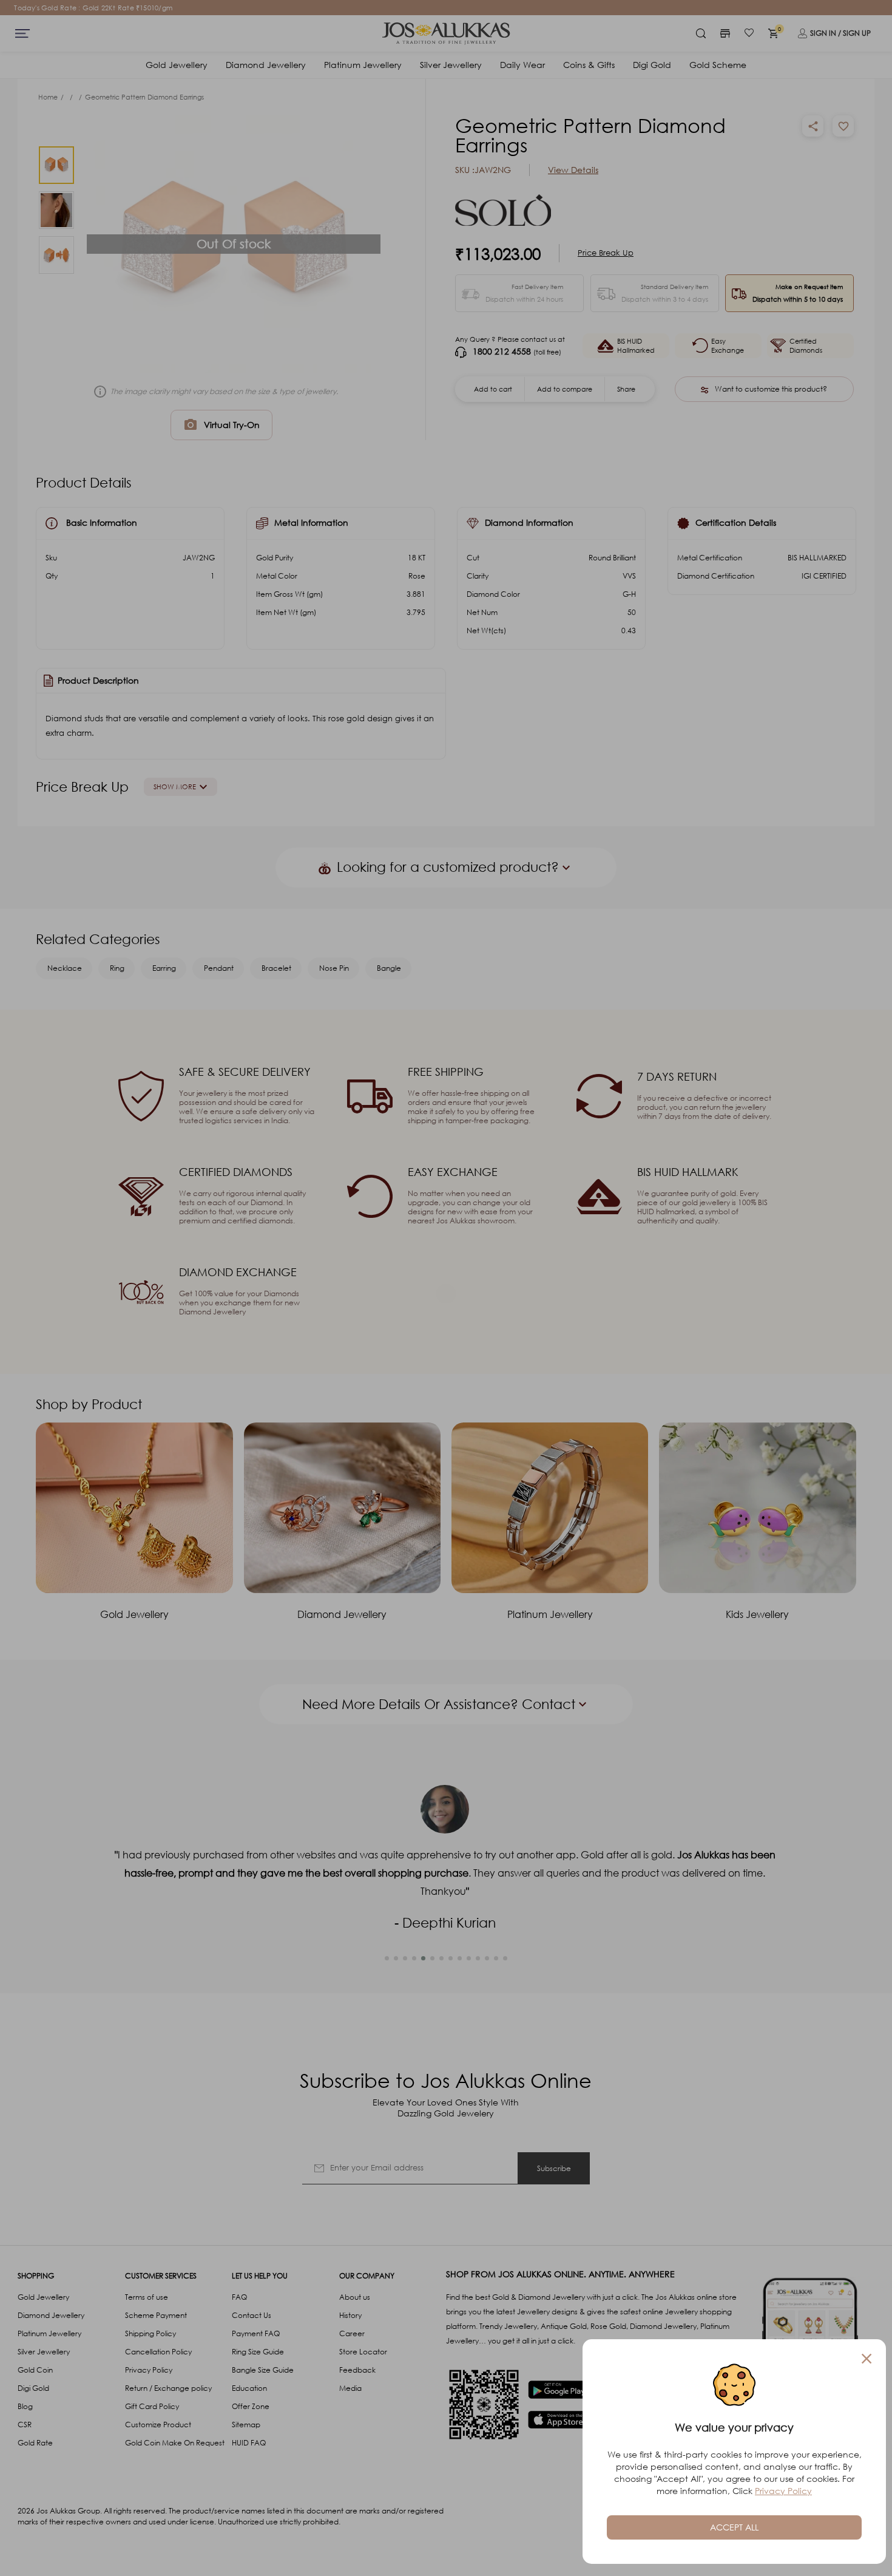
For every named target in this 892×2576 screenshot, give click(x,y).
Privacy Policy (783, 2491)
